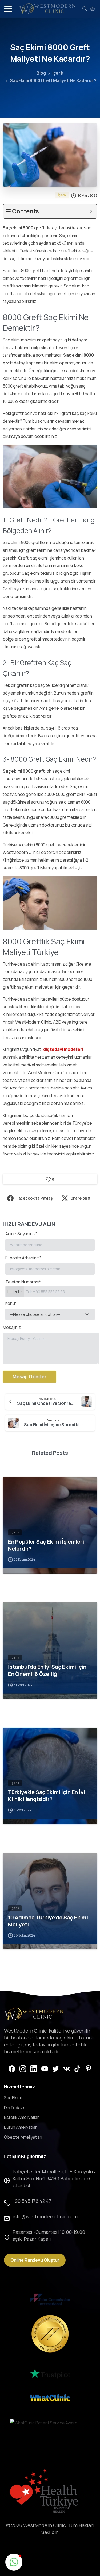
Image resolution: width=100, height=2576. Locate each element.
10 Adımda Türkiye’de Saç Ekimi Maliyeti (48, 1921)
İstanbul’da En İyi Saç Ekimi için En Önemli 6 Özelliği (47, 1670)
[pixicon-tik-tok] (77, 2068)
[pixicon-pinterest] (88, 2068)
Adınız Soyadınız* (21, 1234)
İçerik (58, 73)
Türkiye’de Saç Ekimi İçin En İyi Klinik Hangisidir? (46, 1795)
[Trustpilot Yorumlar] (50, 2374)
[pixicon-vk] (67, 2068)
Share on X (80, 1198)
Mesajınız (12, 1327)
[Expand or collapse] (91, 211)
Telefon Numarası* (23, 1287)
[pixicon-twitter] (56, 2068)
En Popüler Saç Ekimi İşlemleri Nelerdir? (46, 1545)
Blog (41, 73)
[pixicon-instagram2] (23, 2068)
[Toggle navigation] (8, 9)
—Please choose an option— (35, 1314)
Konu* (33, 1309)
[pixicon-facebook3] (12, 2068)
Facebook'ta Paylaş (35, 1198)
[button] (14, 2562)
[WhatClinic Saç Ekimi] (50, 2397)
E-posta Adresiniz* (23, 1258)
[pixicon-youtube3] (45, 2068)
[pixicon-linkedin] (34, 2068)
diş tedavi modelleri (63, 1049)
